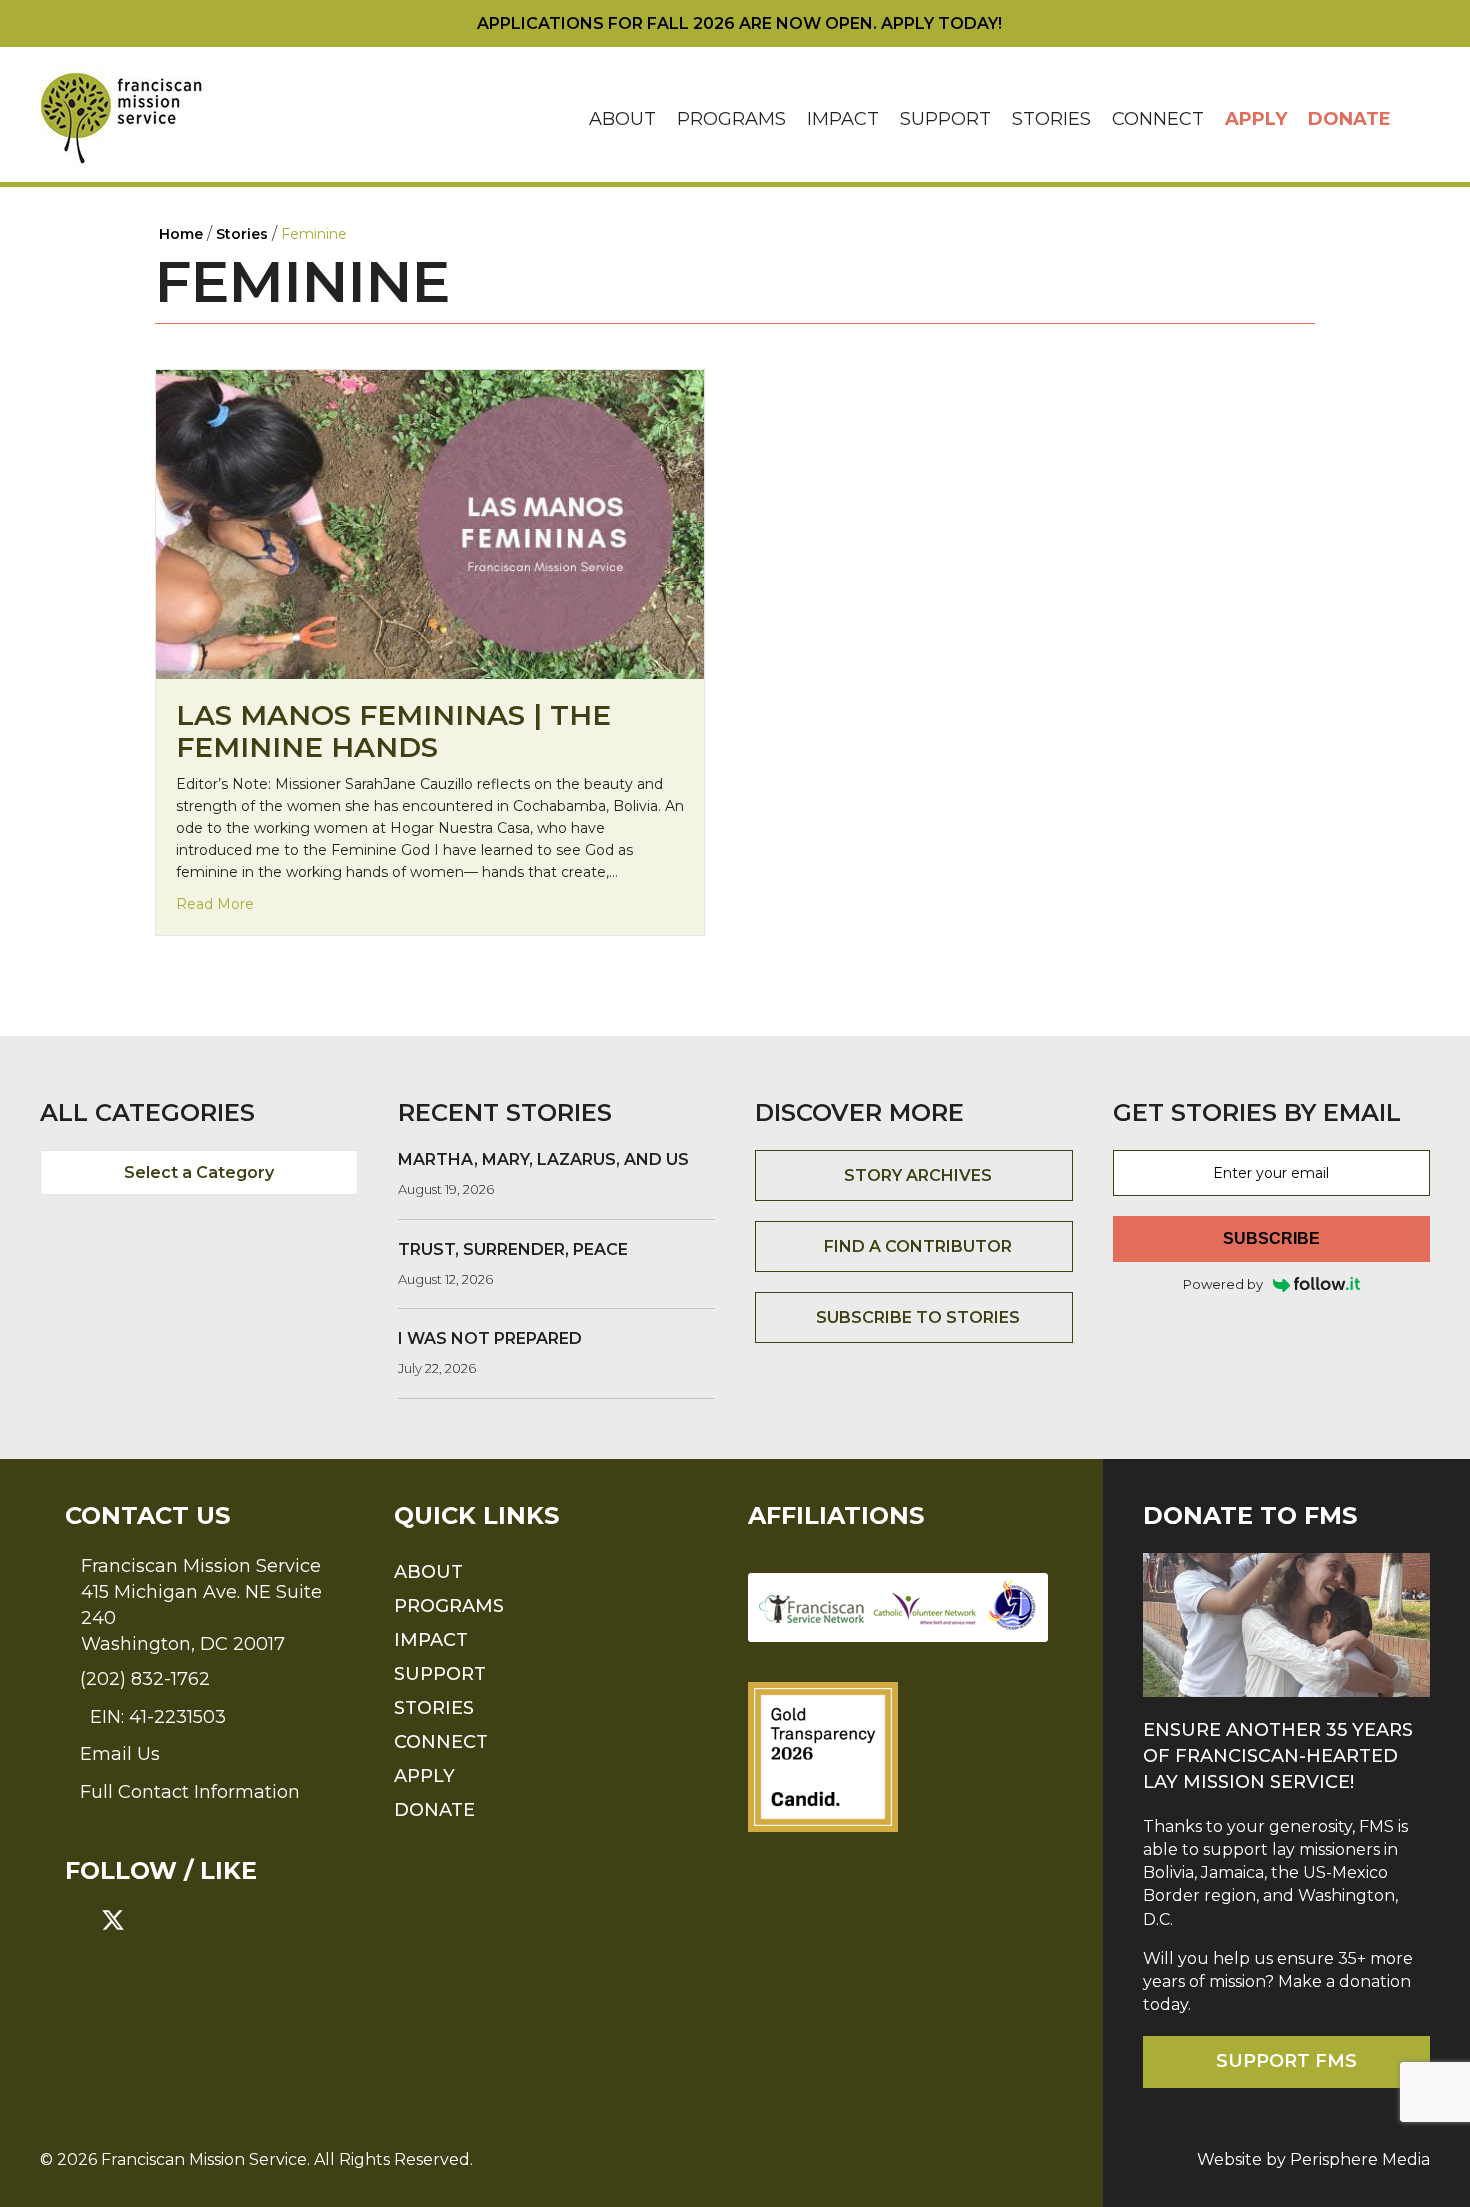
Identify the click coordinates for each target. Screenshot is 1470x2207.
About (622, 119)
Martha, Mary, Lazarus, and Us (543, 1159)
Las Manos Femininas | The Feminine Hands (393, 731)
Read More (215, 903)
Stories (1051, 119)
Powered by (1223, 1284)
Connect (1158, 119)
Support (945, 119)
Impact (843, 119)
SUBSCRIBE (1271, 1238)
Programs (731, 119)
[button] (1416, 119)
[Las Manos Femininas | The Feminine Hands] (430, 523)
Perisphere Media (1360, 2159)
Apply (1256, 119)
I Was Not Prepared (490, 1338)
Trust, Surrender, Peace (513, 1249)
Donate (1349, 119)
